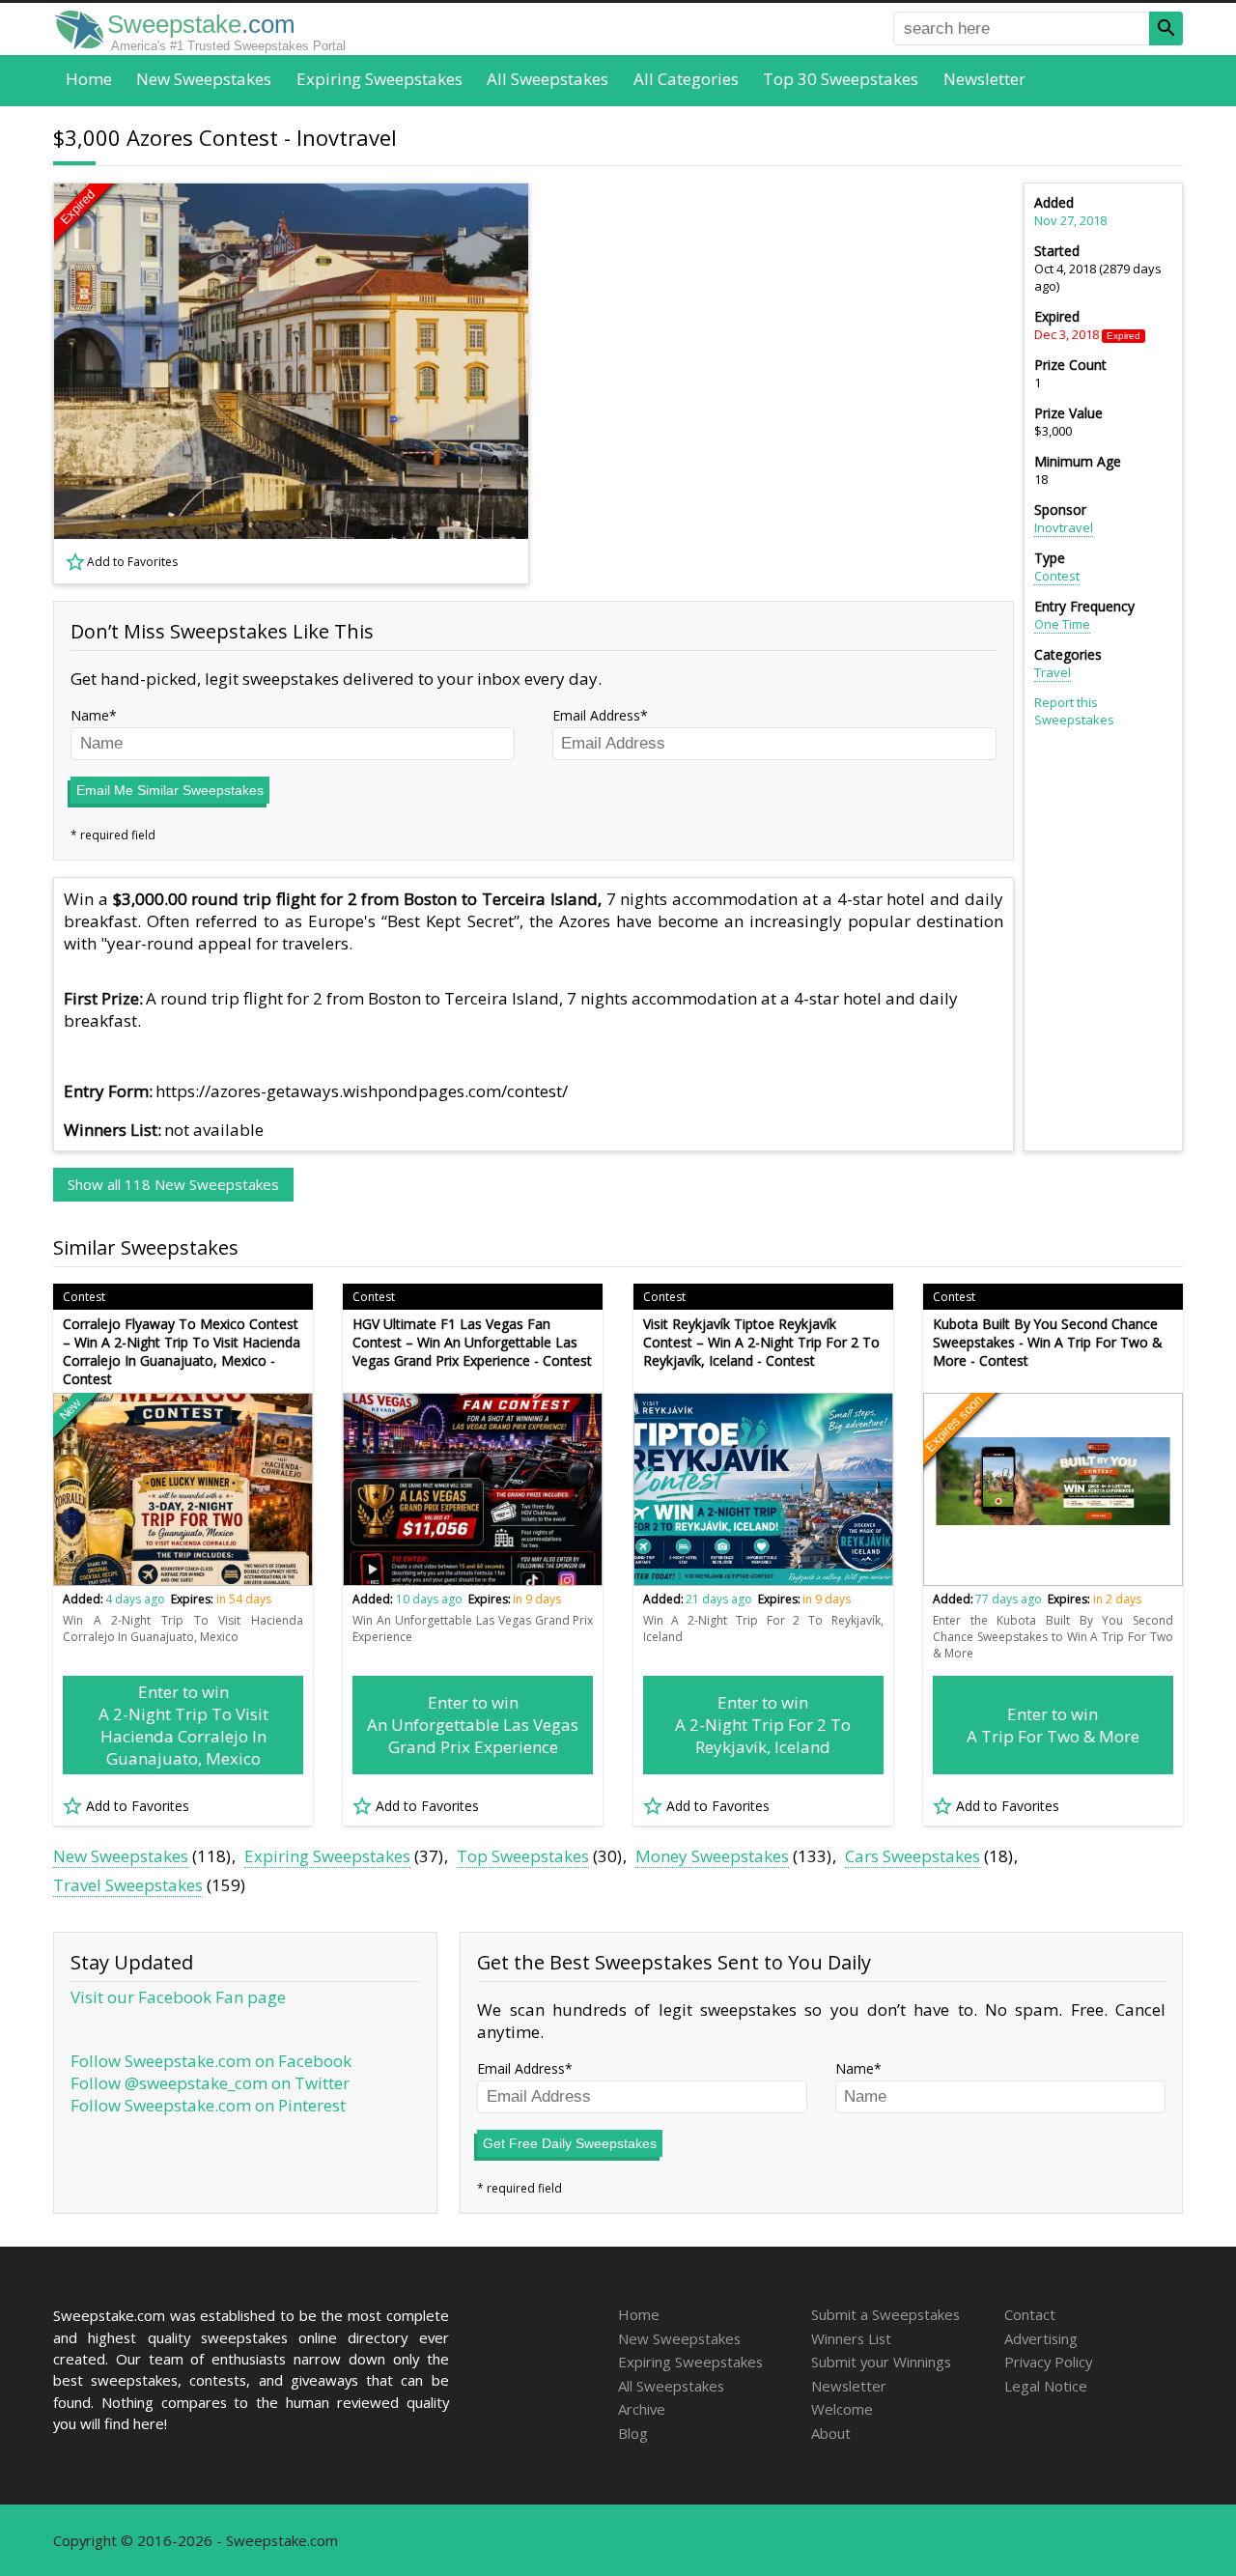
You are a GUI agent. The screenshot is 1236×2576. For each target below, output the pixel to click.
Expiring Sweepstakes (379, 79)
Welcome (842, 2409)
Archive (642, 2409)
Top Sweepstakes (523, 1856)
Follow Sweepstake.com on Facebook (211, 2061)
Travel (1053, 672)
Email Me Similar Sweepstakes (170, 790)
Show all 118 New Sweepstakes (173, 1184)
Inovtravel (1064, 527)
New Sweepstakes (204, 79)
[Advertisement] (783, 383)
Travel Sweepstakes (128, 1885)
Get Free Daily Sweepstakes (570, 2143)
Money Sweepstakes (712, 1856)
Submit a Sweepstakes (885, 2314)
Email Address (596, 715)
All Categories (686, 79)
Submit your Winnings (881, 2362)
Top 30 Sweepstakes (841, 79)
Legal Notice (1046, 2386)
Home (89, 79)
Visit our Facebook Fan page (178, 1997)
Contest (1057, 576)
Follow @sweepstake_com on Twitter (210, 2083)
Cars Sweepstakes (913, 1856)
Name (90, 715)
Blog (633, 2433)
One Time (1062, 624)
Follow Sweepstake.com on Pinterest (208, 2105)
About (831, 2433)
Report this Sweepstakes (1074, 711)
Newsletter (984, 79)
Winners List (851, 2338)
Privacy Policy (1048, 2362)
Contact (1030, 2314)
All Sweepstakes (548, 79)
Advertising (1041, 2338)
